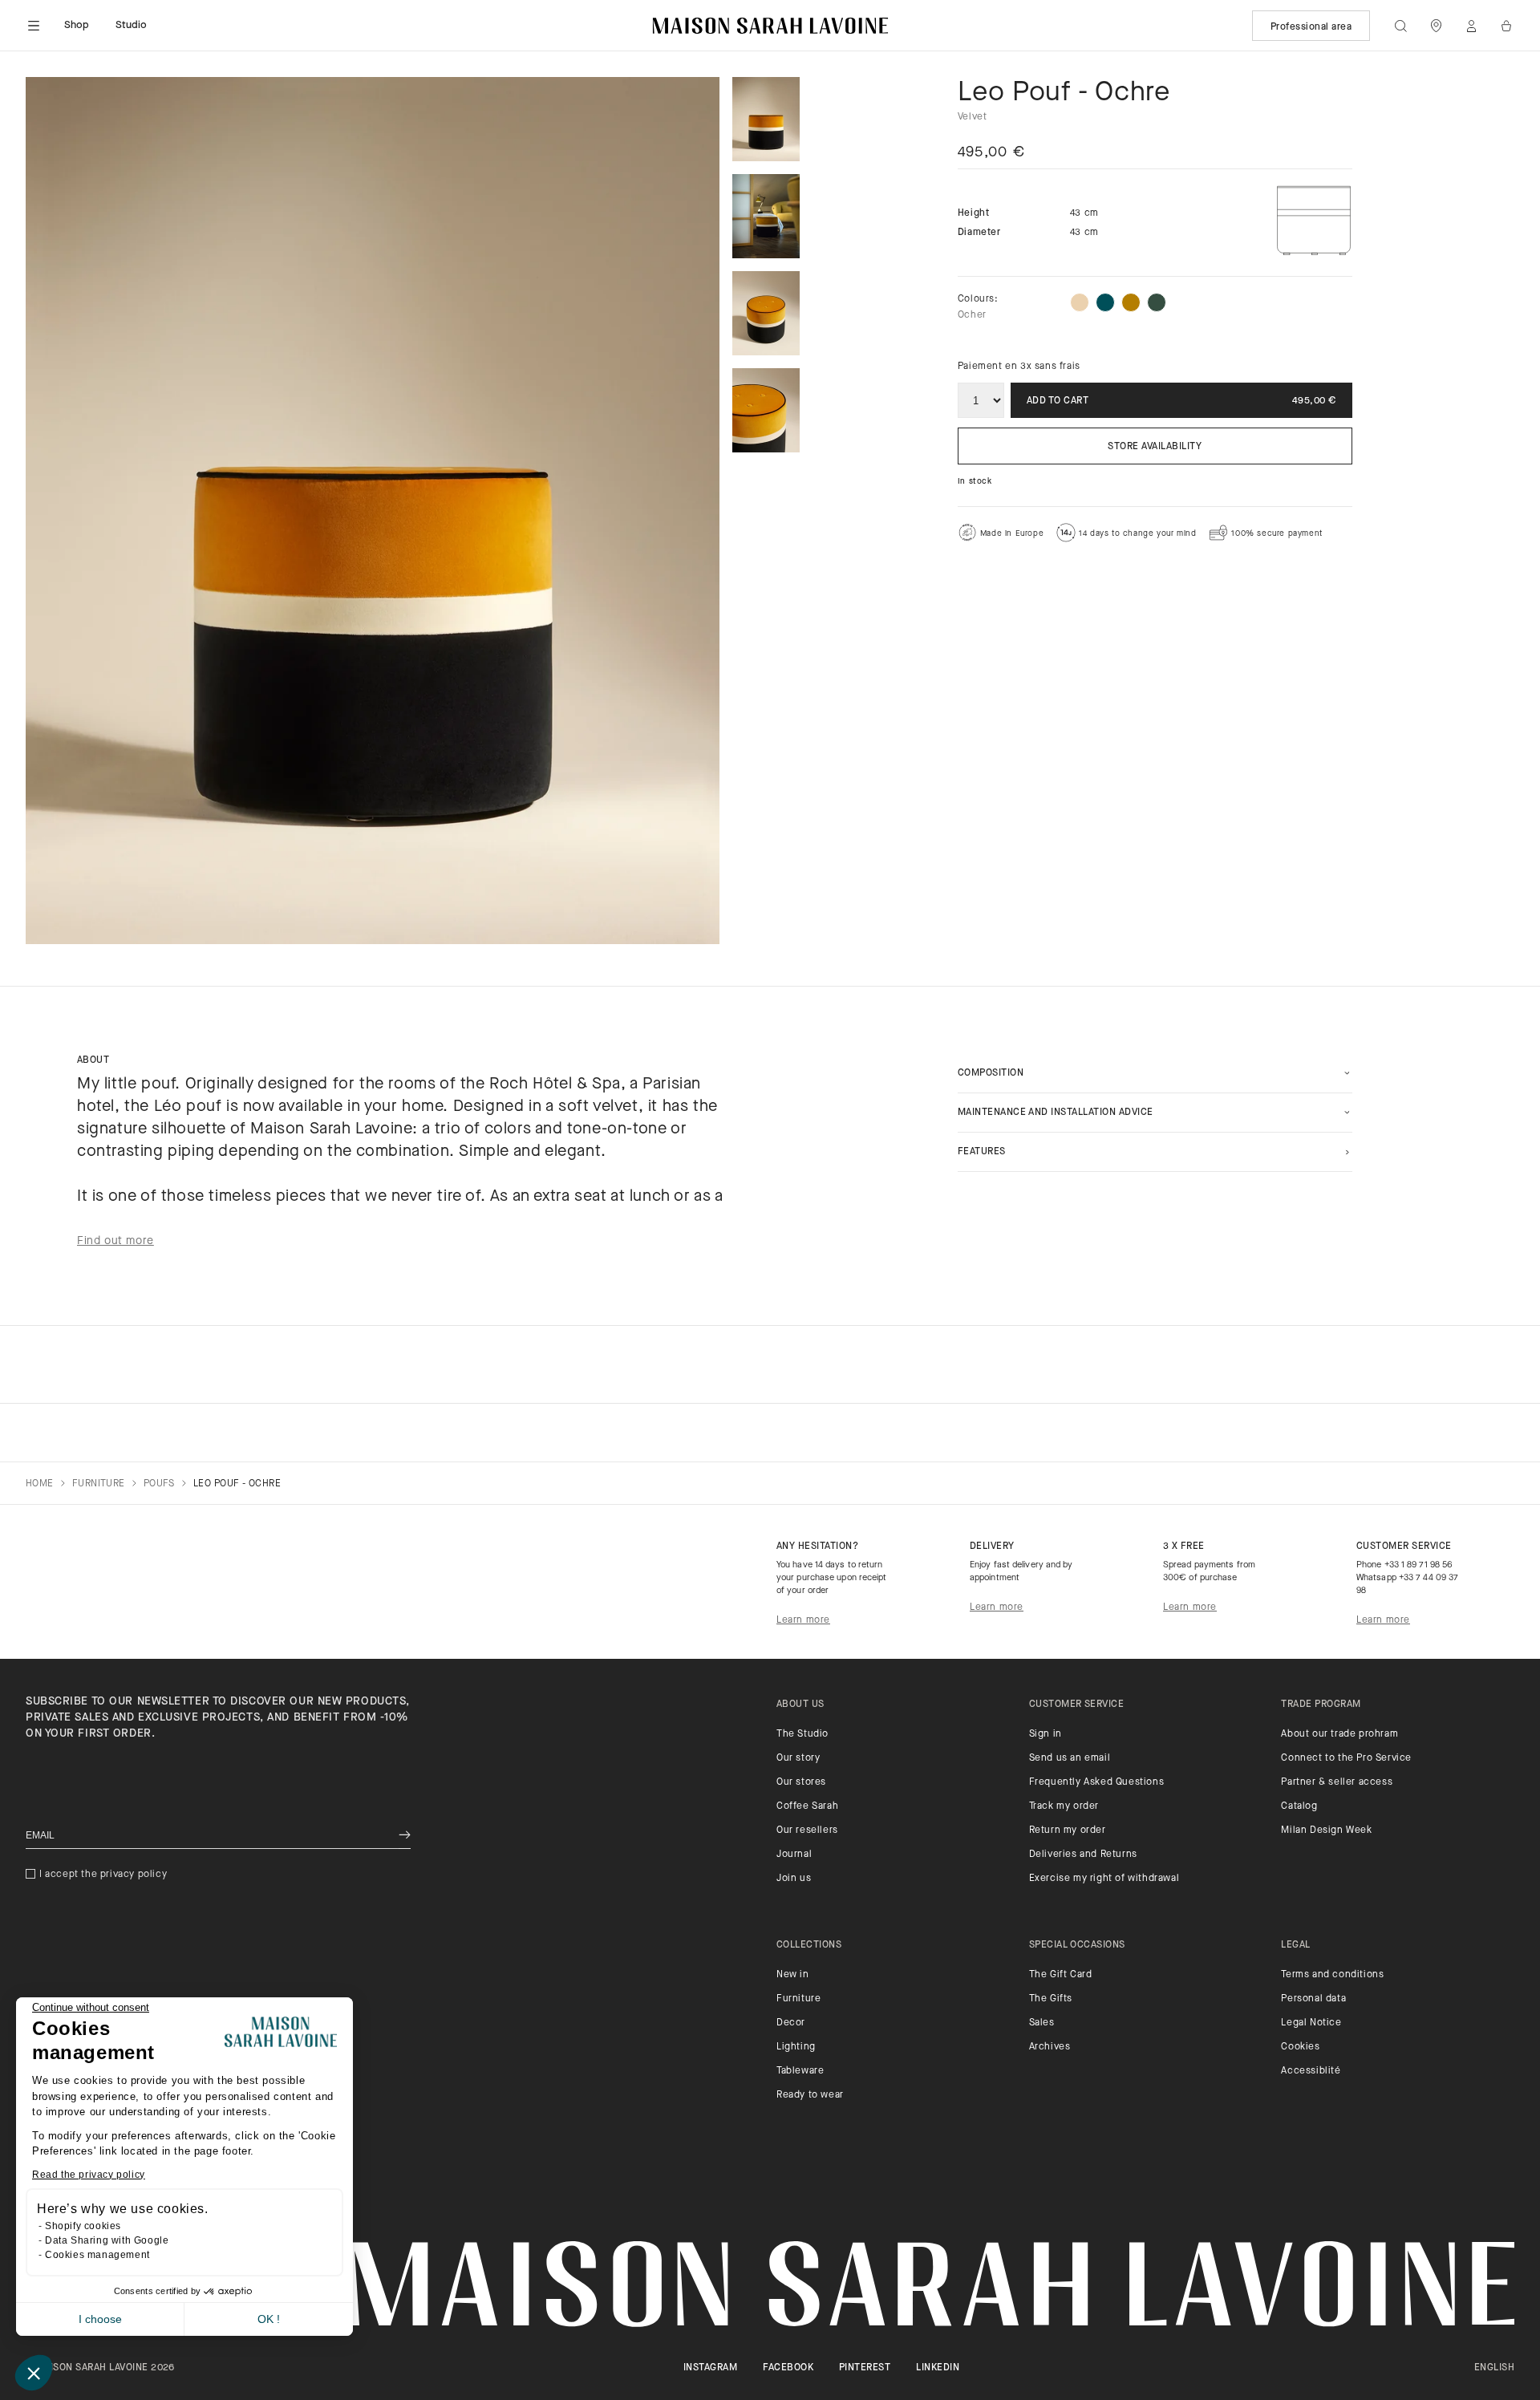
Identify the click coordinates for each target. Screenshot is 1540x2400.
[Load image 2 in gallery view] (766, 216)
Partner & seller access (1337, 1782)
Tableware (800, 2071)
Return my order (1068, 1830)
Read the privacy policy (89, 2175)
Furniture (798, 1999)
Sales (1042, 2023)
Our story (798, 1758)
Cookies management (97, 2255)
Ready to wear (810, 2095)
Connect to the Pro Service (1346, 1758)
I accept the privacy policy (103, 1875)
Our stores (801, 1782)
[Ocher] (1131, 302)
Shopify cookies (83, 2226)
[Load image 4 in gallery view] (766, 410)
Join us (794, 1879)
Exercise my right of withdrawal (1104, 1879)
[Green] (1157, 302)
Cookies (1300, 2047)
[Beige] (1080, 302)
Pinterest (865, 2368)
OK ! (269, 2319)
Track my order (1064, 1806)
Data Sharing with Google (107, 2240)
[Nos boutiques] (1436, 26)
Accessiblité (1311, 2071)
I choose (100, 2319)
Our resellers (807, 1830)
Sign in (1046, 1734)
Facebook (788, 2368)
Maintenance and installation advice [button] (1056, 1113)
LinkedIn (938, 2368)
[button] (34, 2373)
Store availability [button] (1155, 447)
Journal (794, 1855)
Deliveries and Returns (1083, 1855)
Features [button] (982, 1152)
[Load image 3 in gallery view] (766, 313)
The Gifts (1051, 1999)
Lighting (796, 2047)
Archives (1050, 2047)
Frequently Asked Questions (1097, 1782)
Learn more (803, 1620)
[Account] (1471, 26)
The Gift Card (1061, 1975)
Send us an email (1070, 1758)
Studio (132, 25)
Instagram (710, 2368)
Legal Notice (1311, 2023)
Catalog (1299, 1806)
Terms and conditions (1332, 1975)
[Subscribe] (405, 1836)
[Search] (1400, 26)
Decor (791, 2023)
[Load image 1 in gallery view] (766, 119)
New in (793, 1975)
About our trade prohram (1339, 1734)
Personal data (1313, 1999)
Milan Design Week (1326, 1830)
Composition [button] (991, 1073)
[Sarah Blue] (1105, 302)
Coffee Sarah (807, 1806)
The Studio (802, 1734)
